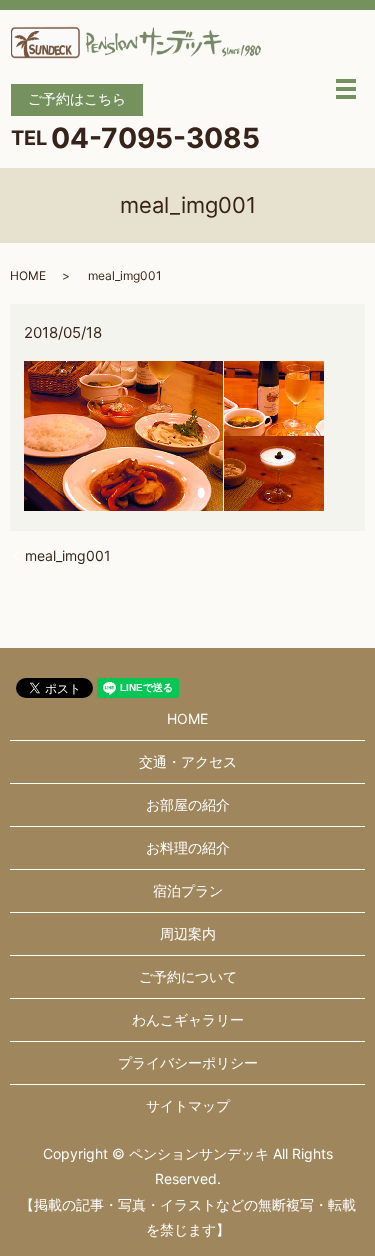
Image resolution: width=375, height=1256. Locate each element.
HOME (28, 275)
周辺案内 (188, 933)
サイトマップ (188, 1105)
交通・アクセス (188, 761)
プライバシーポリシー (188, 1062)
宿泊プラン (188, 890)
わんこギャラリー (188, 1019)
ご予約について (188, 976)
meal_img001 (68, 555)
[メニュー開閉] (346, 89)
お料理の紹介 (188, 847)
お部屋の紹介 (188, 804)
